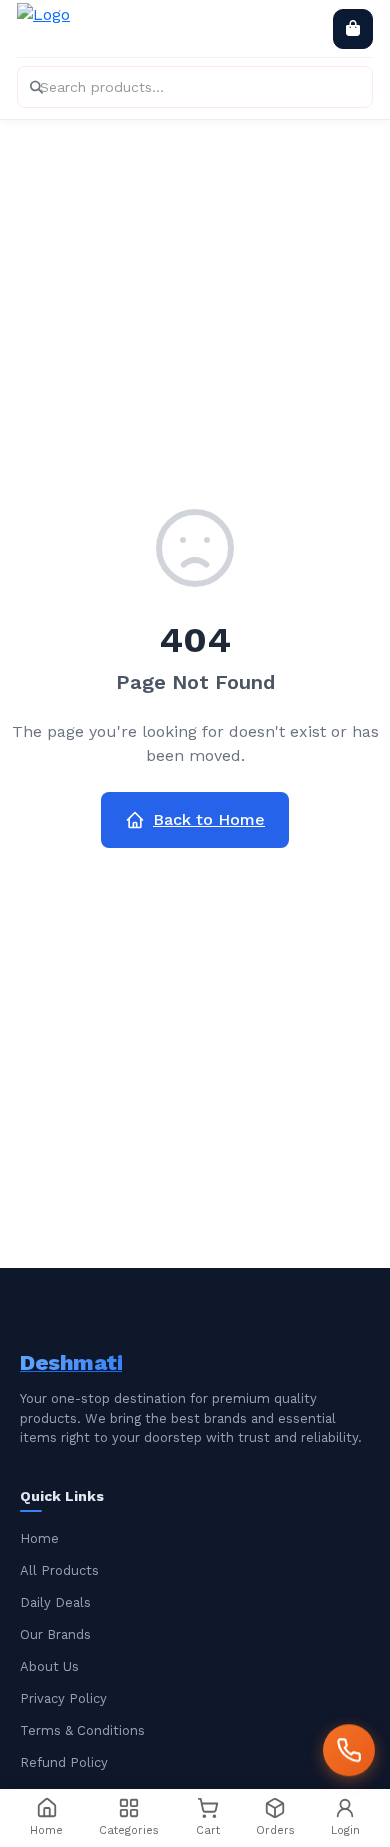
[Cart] (353, 29)
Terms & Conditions (82, 1730)
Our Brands (55, 1634)
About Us (49, 1666)
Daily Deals (55, 1602)
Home (39, 1538)
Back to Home (209, 819)
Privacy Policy (63, 1698)
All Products (59, 1570)
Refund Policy (64, 1762)
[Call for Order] (349, 1749)
